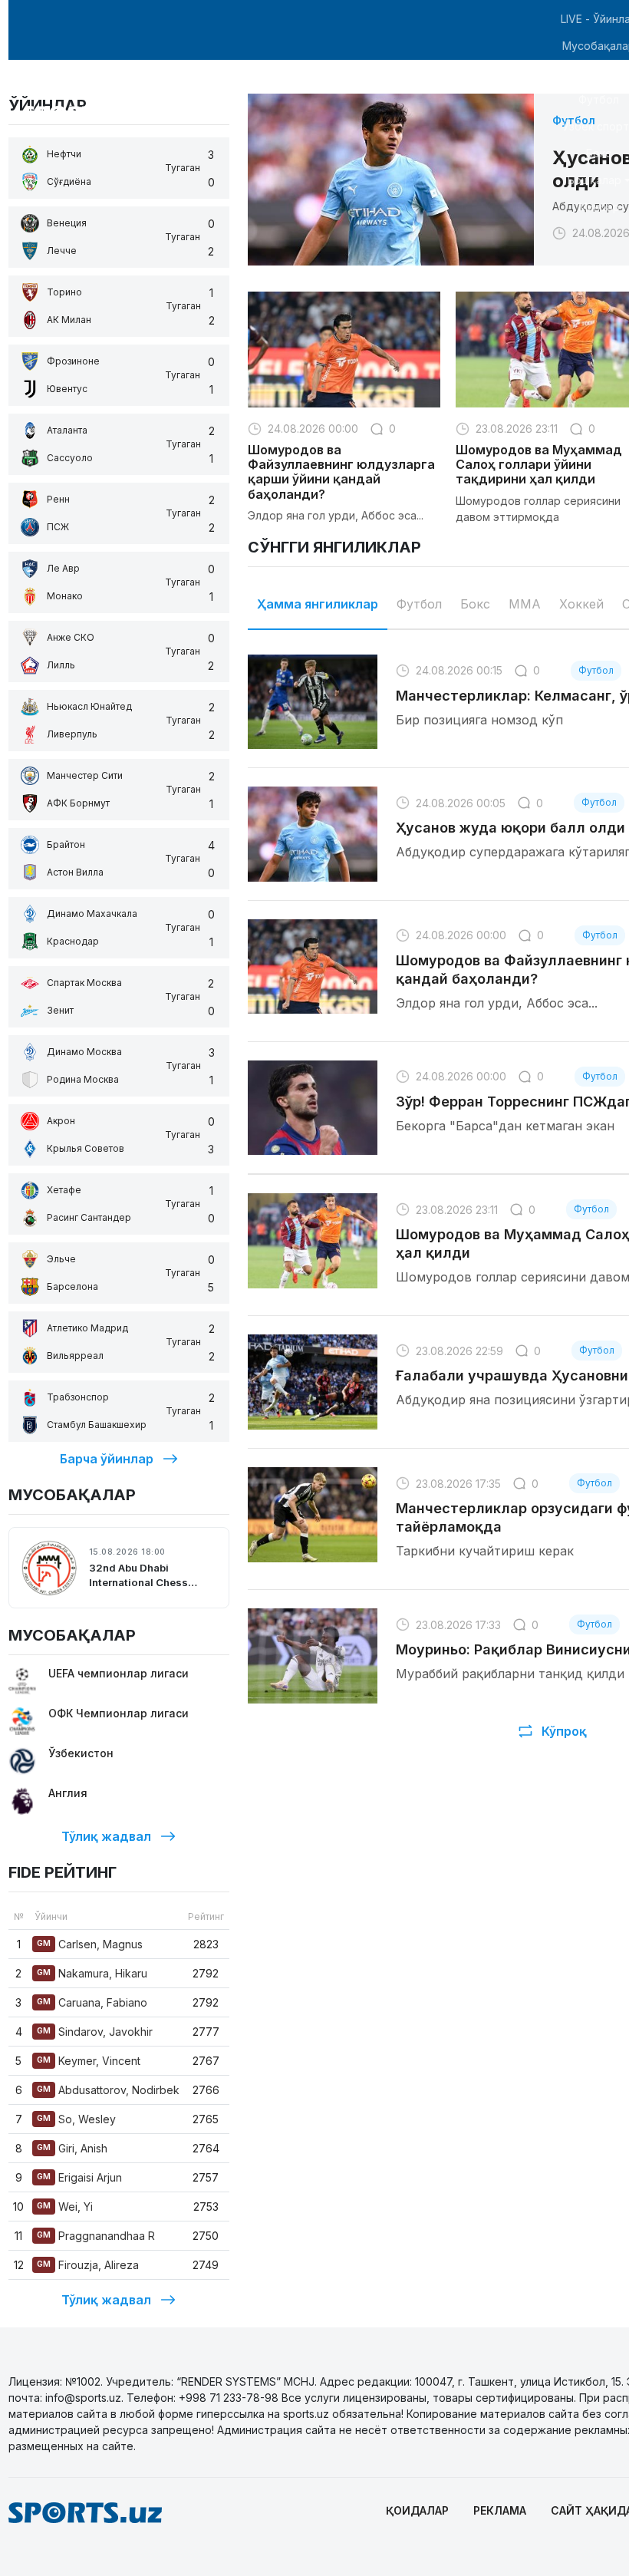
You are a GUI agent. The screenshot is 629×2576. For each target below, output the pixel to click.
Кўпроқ (564, 1731)
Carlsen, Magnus (90, 1944)
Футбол (419, 604)
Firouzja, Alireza (88, 2265)
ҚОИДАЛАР (417, 2510)
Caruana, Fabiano (92, 2002)
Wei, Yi (65, 2207)
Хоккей (581, 604)
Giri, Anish (72, 2148)
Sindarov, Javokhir (95, 2032)
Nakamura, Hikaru (92, 1973)
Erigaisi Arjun (79, 2177)
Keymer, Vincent (89, 2061)
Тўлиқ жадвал (106, 1836)
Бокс (475, 604)
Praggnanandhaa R (96, 2236)
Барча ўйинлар (107, 1459)
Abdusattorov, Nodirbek (108, 2090)
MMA (525, 604)
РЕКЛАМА (500, 2510)
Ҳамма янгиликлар (318, 604)
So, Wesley (76, 2119)
